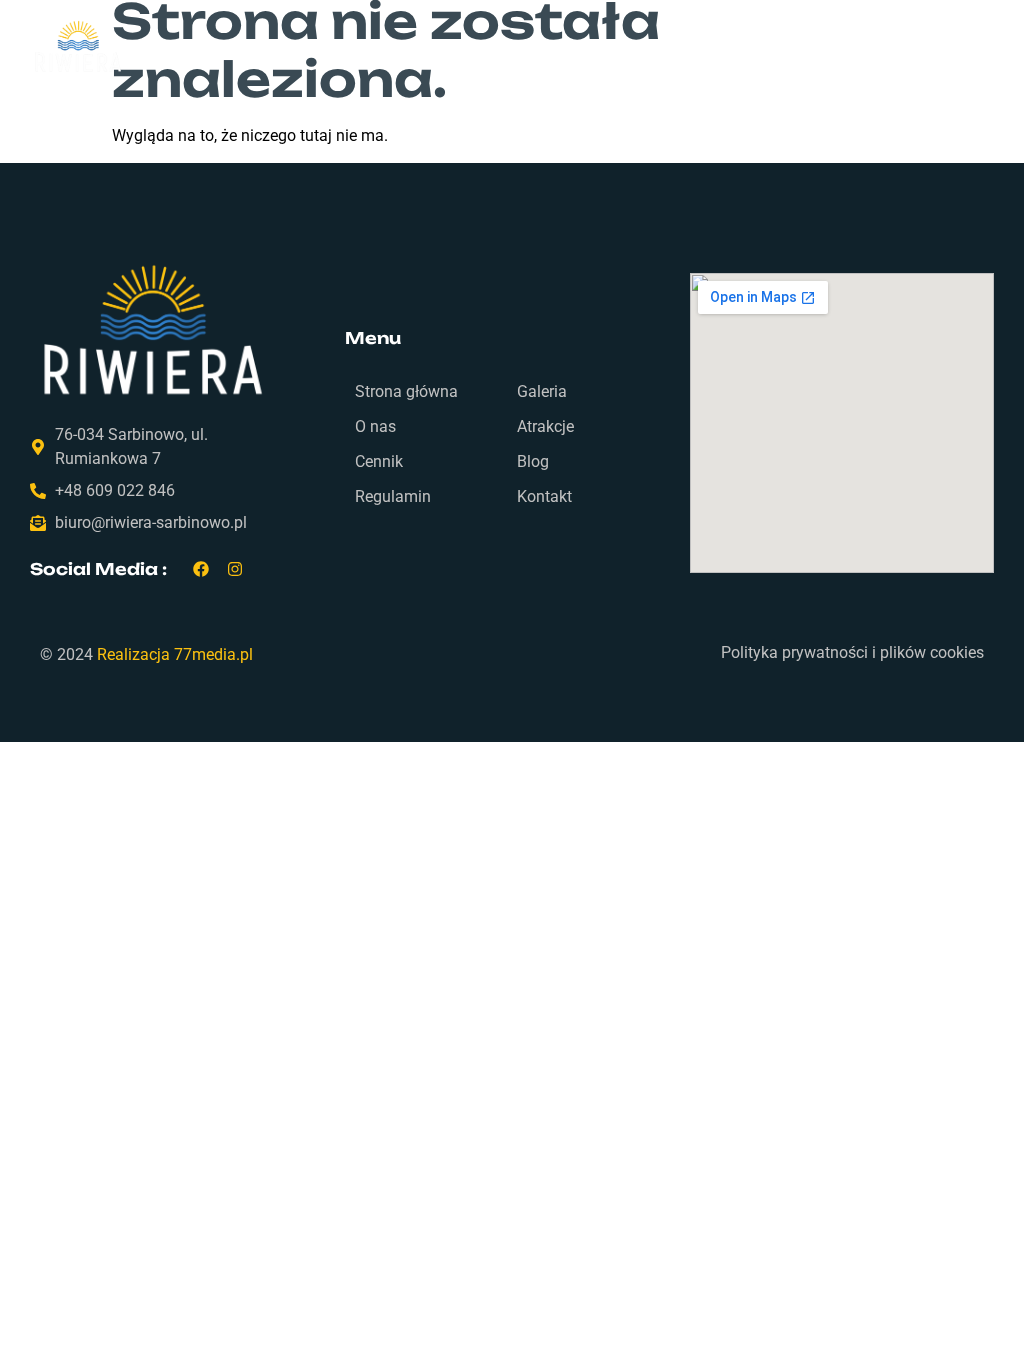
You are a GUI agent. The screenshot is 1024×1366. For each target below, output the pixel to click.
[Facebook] (201, 569)
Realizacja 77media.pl (175, 654)
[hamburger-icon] (917, 48)
